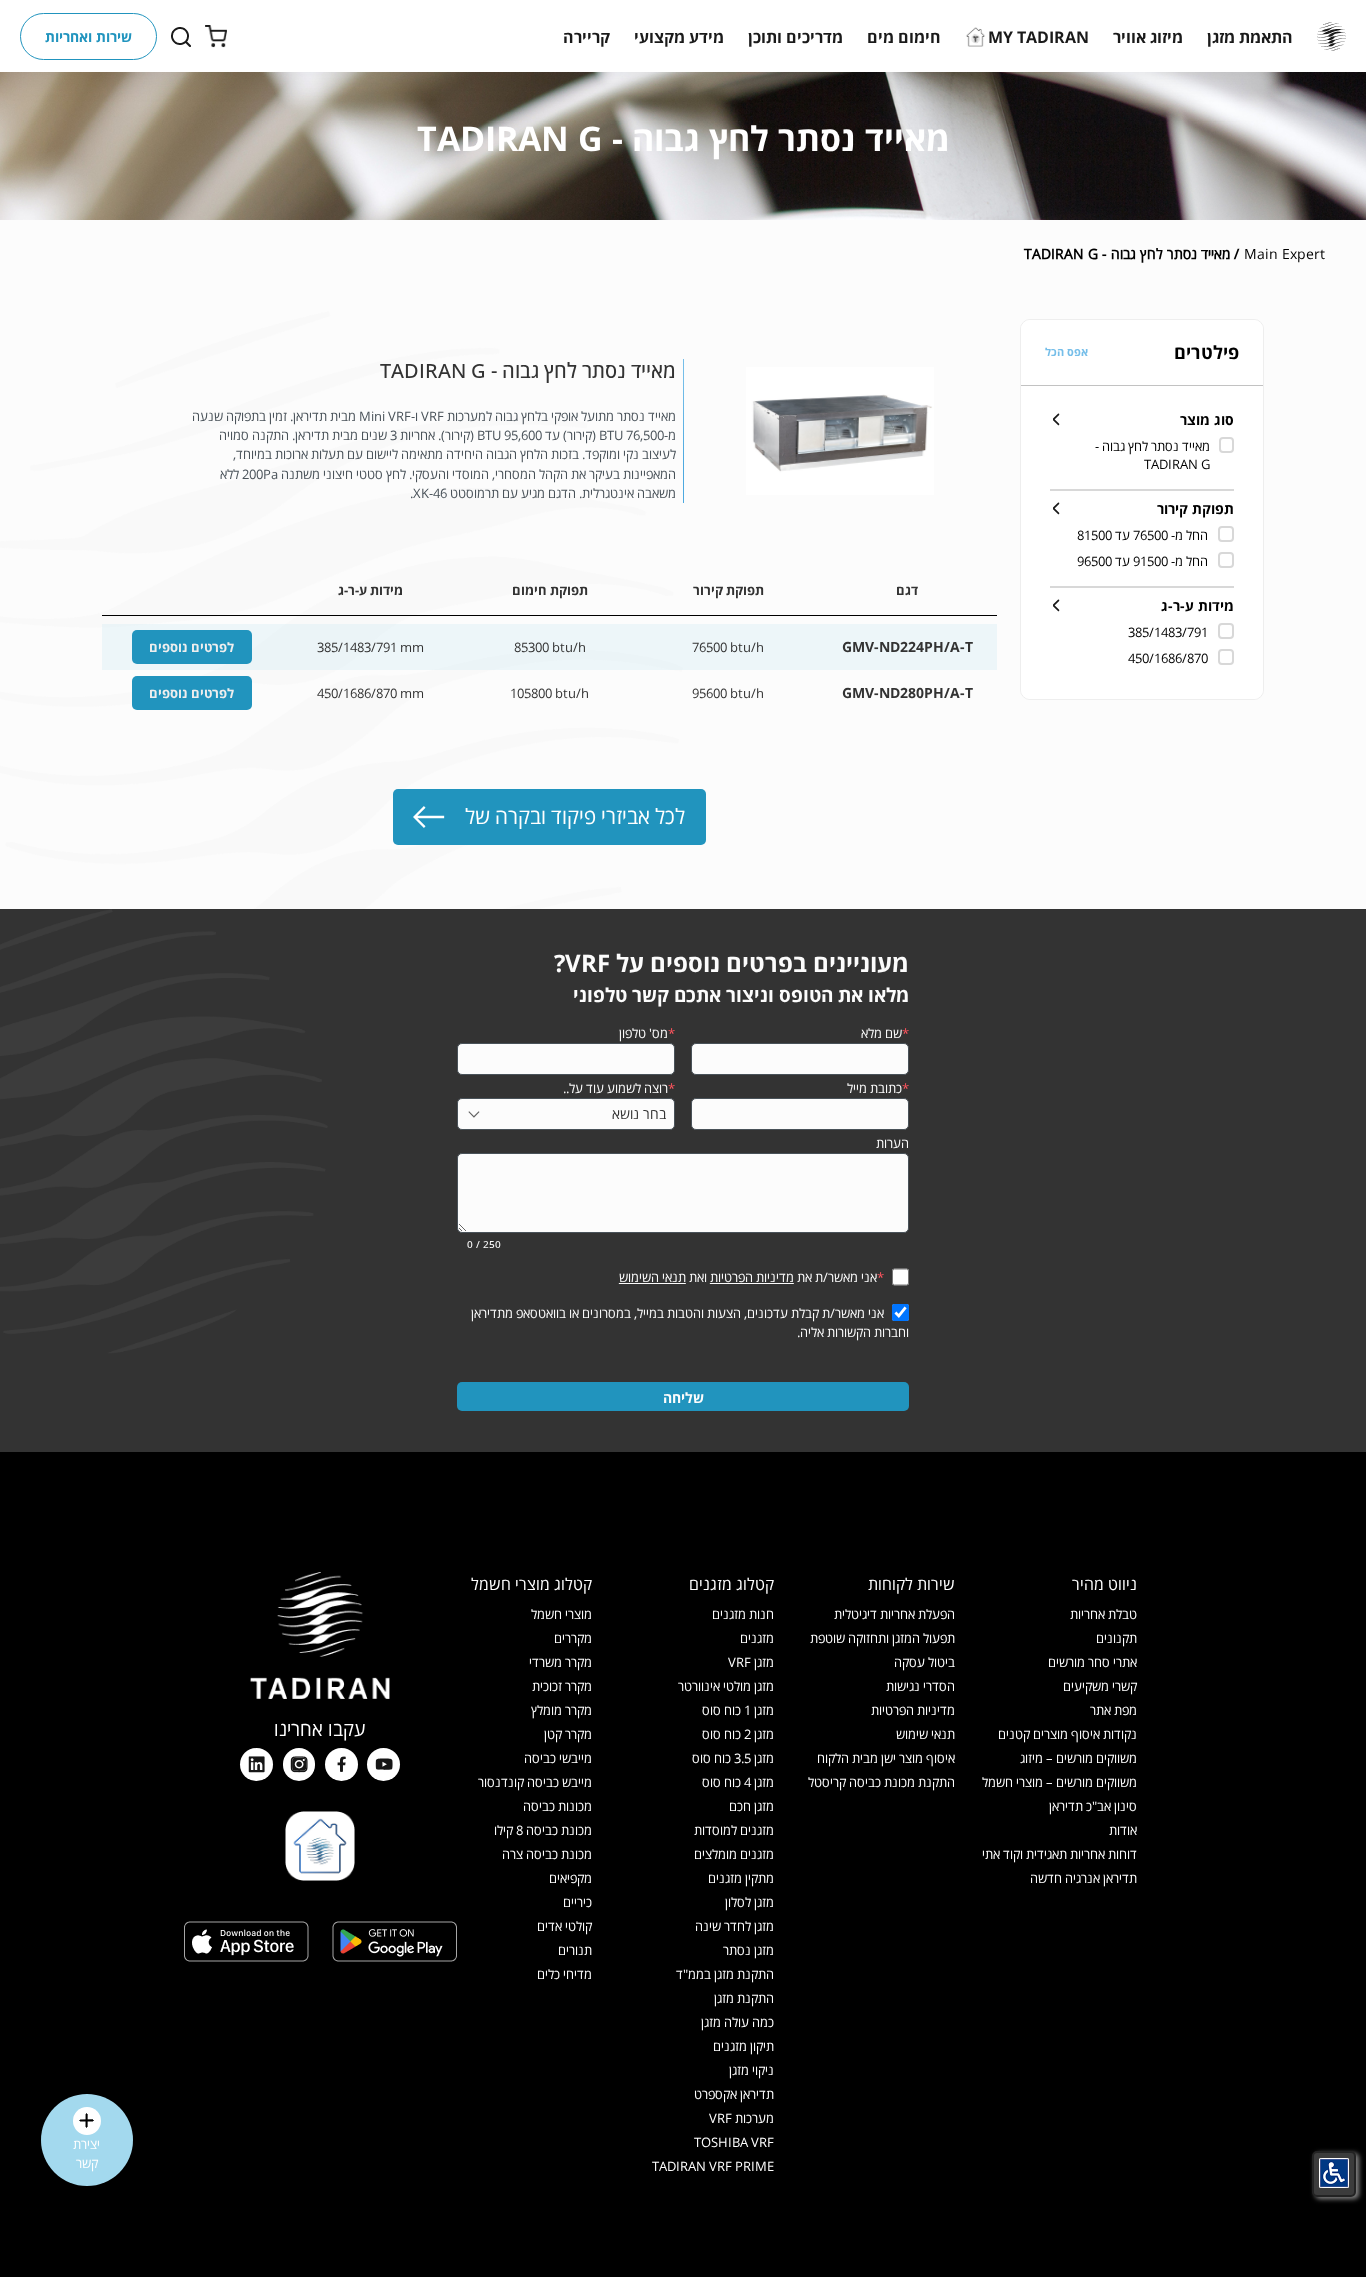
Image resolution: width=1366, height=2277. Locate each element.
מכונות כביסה (557, 1806)
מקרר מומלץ (561, 1710)
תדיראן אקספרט (734, 2094)
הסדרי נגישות (920, 1686)
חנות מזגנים (743, 1614)
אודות (1123, 1830)
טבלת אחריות (1103, 1614)
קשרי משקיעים (1100, 1686)
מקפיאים (570, 1878)
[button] (1250, 37)
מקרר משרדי (560, 1662)
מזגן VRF (751, 1662)
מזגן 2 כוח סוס (738, 1734)
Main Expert (1284, 253)
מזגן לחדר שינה (734, 1926)
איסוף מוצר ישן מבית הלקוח (886, 1758)
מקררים (573, 1638)
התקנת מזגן (744, 1998)
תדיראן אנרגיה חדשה (1083, 1878)
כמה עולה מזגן (737, 2022)
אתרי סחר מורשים (1092, 1662)
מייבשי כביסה (558, 1758)
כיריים (577, 1902)
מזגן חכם (751, 1806)
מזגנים (757, 1638)
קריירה (586, 37)
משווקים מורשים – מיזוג (1078, 1758)
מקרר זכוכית (562, 1686)
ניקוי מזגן (751, 2070)
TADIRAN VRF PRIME (713, 2166)
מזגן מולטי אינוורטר (726, 1686)
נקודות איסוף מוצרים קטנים (1067, 1734)
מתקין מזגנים (741, 1878)
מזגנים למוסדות (734, 1830)
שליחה (683, 1397)
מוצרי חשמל (561, 1614)
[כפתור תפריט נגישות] (1334, 2173)
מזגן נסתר (748, 1950)
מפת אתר (1113, 1710)
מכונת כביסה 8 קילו (543, 1830)
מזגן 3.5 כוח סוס (733, 1758)
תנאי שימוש (925, 1734)
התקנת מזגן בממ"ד (725, 1974)
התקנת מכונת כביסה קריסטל (881, 1782)
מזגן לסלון (749, 1902)
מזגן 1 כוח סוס (738, 1710)
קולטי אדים (564, 1926)
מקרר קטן (568, 1734)
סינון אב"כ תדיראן (1093, 1806)
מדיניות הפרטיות (752, 1277)
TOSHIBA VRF (734, 2142)
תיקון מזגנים (743, 2046)
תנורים (575, 1950)
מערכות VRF (741, 2118)
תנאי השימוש (652, 1277)
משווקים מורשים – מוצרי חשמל (1059, 1782)
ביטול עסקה (924, 1662)
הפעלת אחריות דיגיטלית (894, 1614)
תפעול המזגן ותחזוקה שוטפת (882, 1638)
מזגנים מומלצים (734, 1854)
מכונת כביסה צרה (547, 1854)
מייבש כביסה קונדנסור (535, 1782)
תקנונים (1116, 1638)
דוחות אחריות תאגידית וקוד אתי (1059, 1854)
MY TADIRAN (1038, 37)
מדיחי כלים (564, 1974)
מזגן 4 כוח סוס (738, 1782)
